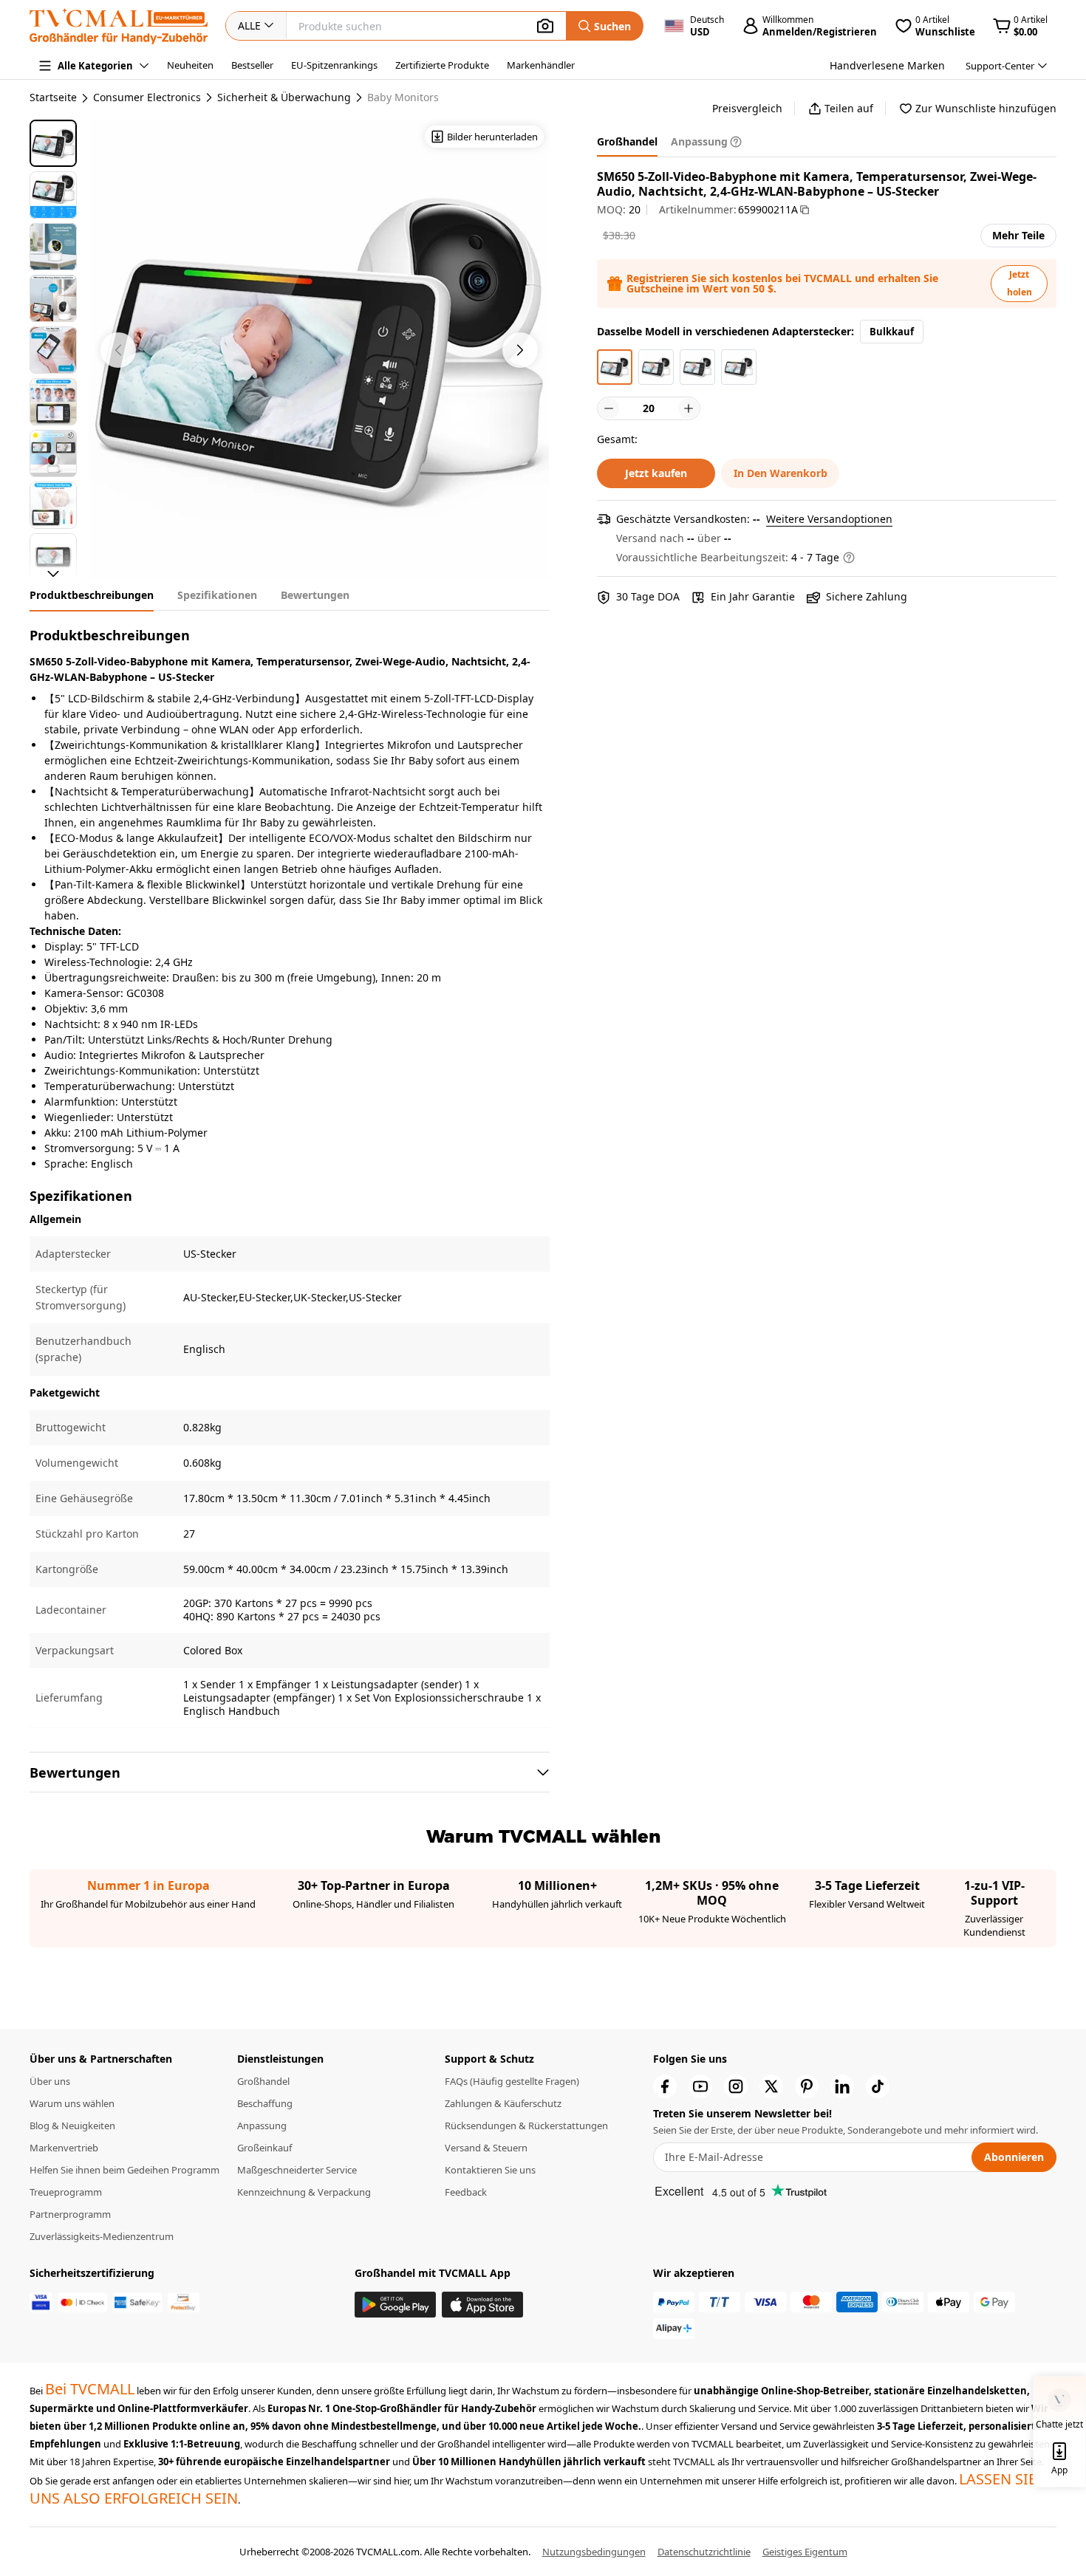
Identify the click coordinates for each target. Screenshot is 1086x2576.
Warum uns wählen (72, 2103)
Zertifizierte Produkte (442, 65)
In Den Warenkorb (781, 473)
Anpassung (262, 2125)
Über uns (50, 2081)
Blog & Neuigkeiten (72, 2125)
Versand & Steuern (486, 2148)
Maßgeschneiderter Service (297, 2170)
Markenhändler (541, 65)
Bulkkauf (892, 332)
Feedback (466, 2192)
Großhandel (263, 2081)
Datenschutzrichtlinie (704, 2552)
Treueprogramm (66, 2192)
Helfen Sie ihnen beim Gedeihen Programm (124, 2170)
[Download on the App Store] (482, 2305)
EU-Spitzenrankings (334, 65)
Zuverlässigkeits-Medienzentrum (102, 2236)
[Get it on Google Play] (395, 2305)
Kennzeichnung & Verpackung (304, 2192)
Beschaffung (265, 2103)
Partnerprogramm (70, 2214)
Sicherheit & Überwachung (284, 97)
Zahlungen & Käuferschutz (503, 2103)
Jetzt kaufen (656, 473)
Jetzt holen (1020, 283)
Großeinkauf (264, 2148)
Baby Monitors (403, 97)
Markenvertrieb (64, 2148)
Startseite (53, 97)
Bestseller (252, 65)
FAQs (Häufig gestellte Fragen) (512, 2081)
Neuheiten (190, 65)
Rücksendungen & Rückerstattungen (526, 2125)
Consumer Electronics (147, 97)
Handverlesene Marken (887, 65)
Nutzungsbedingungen (594, 2552)
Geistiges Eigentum (805, 2552)
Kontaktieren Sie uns (490, 2170)
